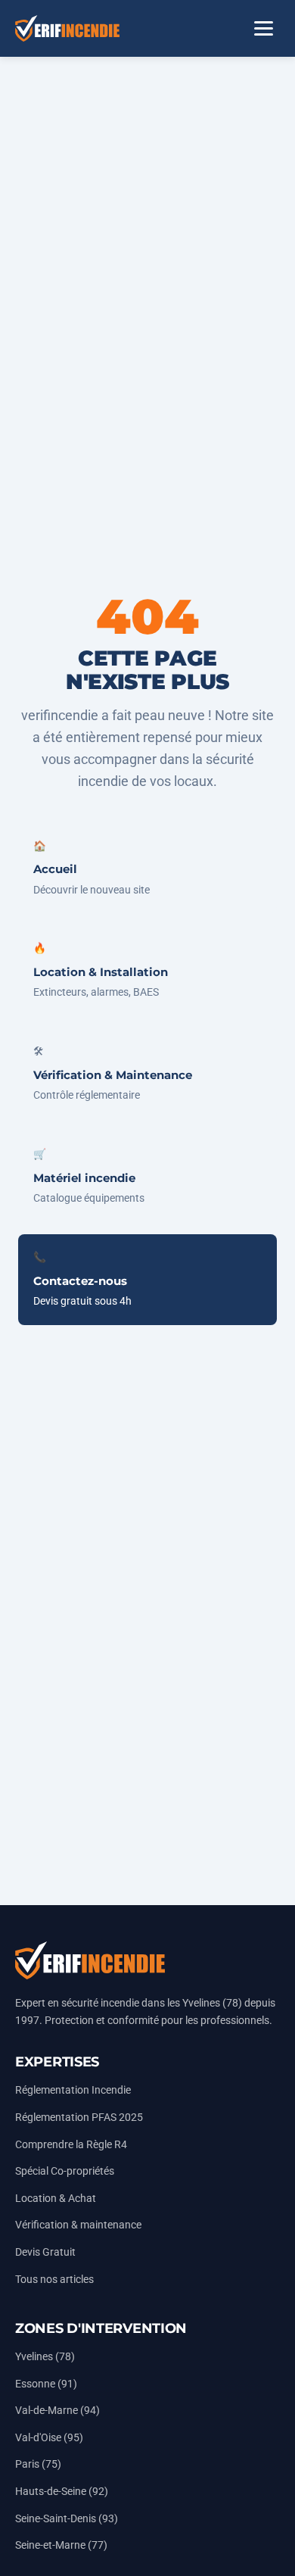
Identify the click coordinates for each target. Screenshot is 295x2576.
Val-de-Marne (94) (57, 2411)
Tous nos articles (54, 2280)
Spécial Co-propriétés (65, 2171)
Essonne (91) (46, 2384)
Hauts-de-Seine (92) (62, 2492)
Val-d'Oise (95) (49, 2438)
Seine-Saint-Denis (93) (67, 2519)
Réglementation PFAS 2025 (79, 2118)
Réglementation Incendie (73, 2090)
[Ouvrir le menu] (263, 29)
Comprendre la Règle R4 (71, 2145)
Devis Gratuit (45, 2252)
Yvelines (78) (45, 2357)
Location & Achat (56, 2199)
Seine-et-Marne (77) (61, 2545)
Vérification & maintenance (78, 2225)
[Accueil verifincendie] (67, 28)
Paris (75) (38, 2464)
